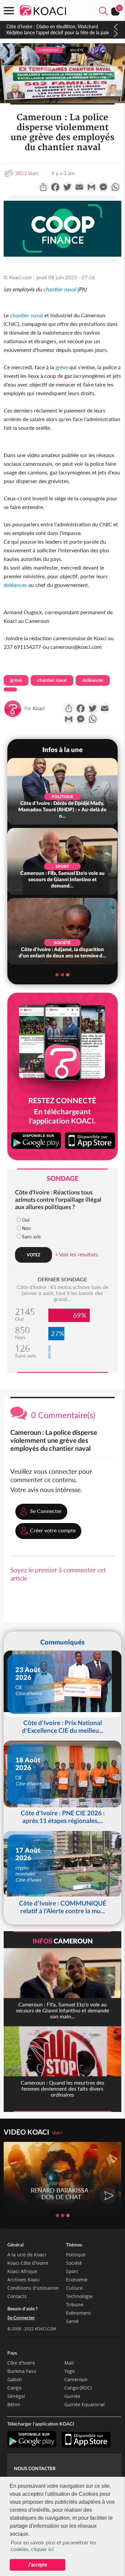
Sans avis (31, 1237)
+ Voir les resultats (76, 1254)
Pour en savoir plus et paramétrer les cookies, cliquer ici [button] (53, 2546)
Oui (26, 1220)
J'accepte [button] (37, 2565)
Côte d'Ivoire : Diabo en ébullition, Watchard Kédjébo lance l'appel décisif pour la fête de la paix (58, 29)
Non (26, 1228)
